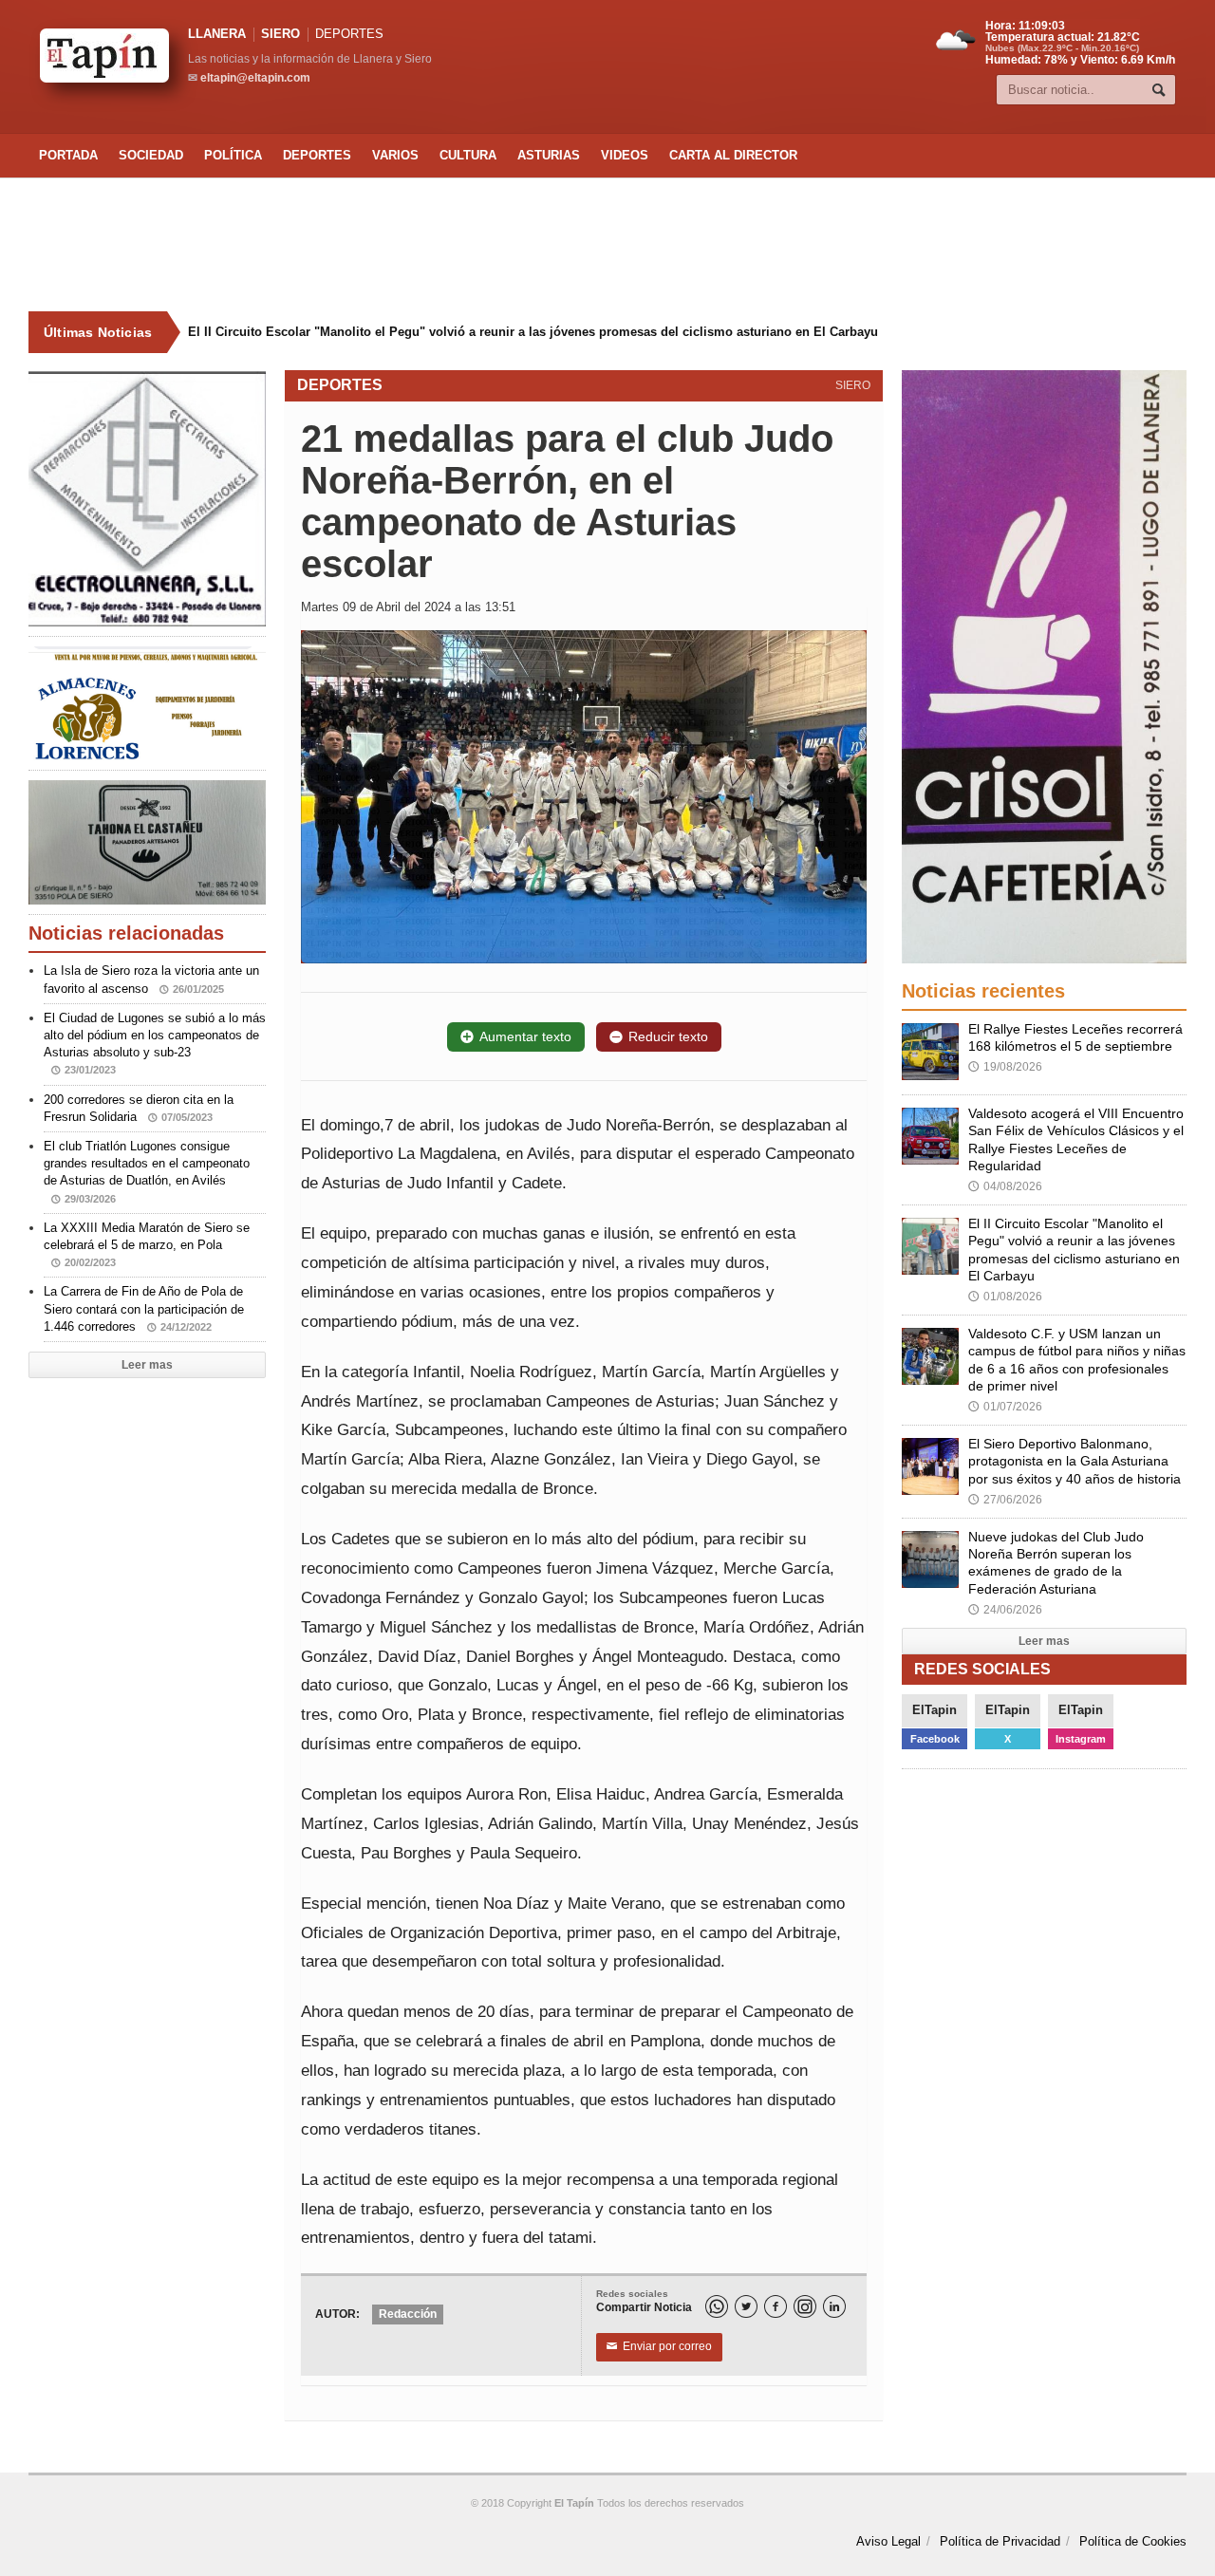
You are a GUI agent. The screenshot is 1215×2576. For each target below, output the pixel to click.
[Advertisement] (607, 245)
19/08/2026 (1005, 1067)
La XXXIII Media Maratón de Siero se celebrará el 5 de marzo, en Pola (147, 1244)
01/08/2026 (1005, 1297)
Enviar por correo (659, 2346)
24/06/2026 (1005, 1610)
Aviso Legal (888, 2541)
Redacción (408, 2314)
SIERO (280, 34)
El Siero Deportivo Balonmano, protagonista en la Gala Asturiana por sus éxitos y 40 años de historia (1075, 1461)
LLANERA (217, 34)
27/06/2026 (1005, 1500)
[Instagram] (805, 2306)
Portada (68, 155)
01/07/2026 (1005, 1407)
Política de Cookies (1133, 2541)
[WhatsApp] (717, 2306)
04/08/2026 (1005, 1186)
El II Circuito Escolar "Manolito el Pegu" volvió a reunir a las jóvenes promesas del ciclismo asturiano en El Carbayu (533, 332)
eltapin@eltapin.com (255, 78)
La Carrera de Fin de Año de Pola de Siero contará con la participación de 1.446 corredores (144, 1308)
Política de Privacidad (1000, 2541)
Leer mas (147, 1365)
